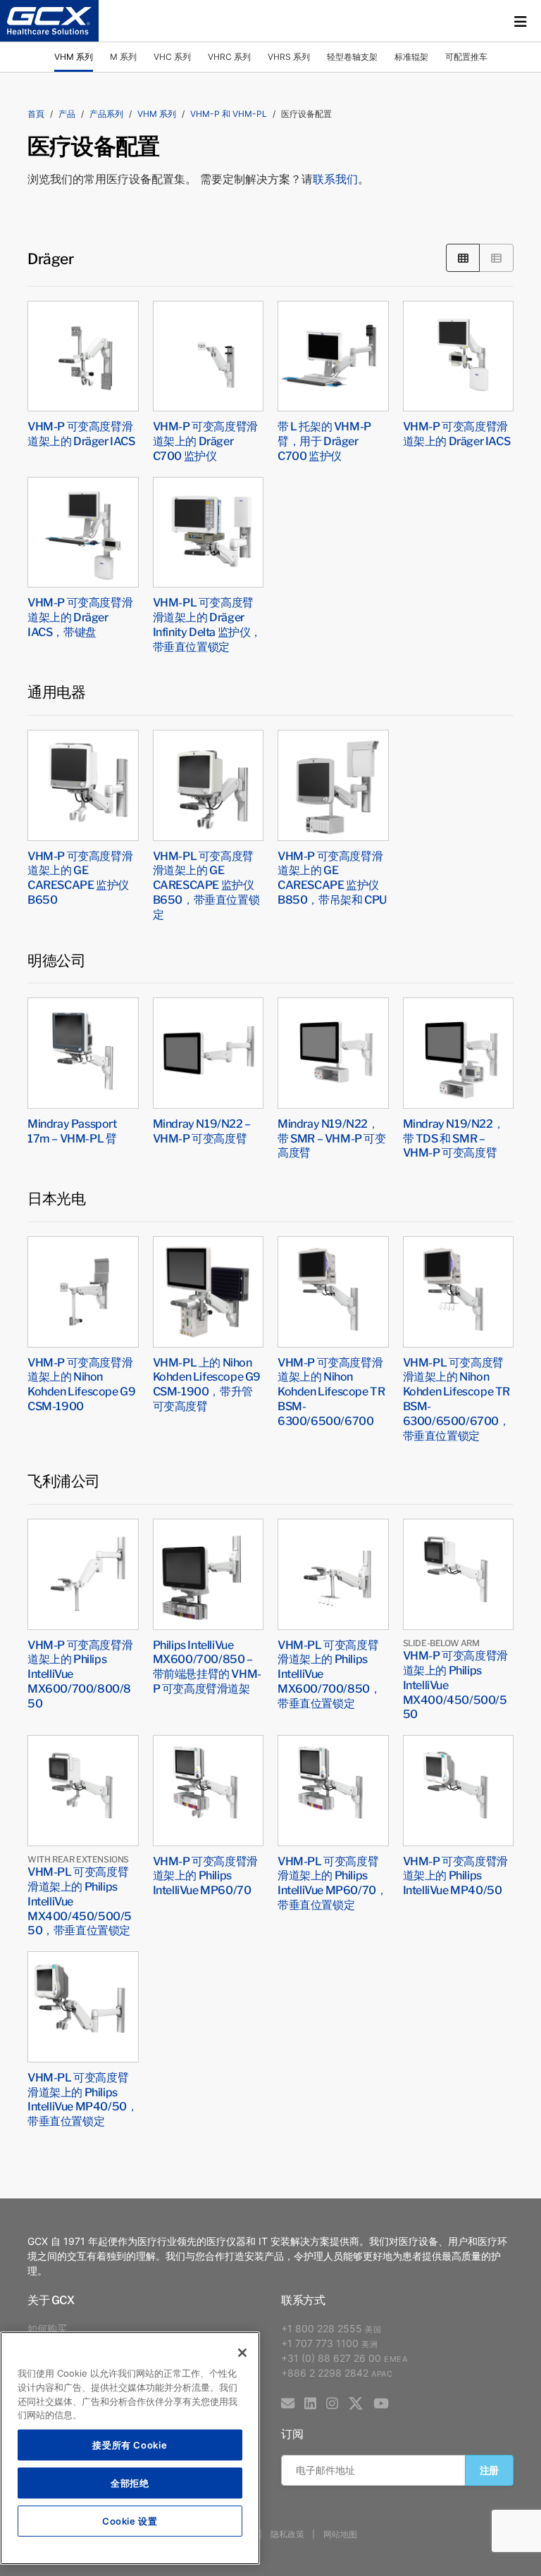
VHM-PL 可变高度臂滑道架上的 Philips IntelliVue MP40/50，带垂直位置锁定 (82, 2098)
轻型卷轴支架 (352, 57)
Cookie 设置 (130, 2521)
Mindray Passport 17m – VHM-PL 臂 (72, 1130)
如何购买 (47, 2328)
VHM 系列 (74, 57)
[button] (521, 21)
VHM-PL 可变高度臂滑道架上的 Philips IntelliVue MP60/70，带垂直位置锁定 (332, 1882)
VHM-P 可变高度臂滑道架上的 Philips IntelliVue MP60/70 (205, 1875)
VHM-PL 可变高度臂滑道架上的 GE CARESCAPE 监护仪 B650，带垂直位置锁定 (206, 884)
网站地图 (340, 2534)
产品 (67, 114)
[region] (130, 2448)
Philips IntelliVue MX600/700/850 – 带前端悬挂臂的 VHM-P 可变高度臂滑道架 (207, 1666)
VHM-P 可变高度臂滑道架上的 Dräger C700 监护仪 (205, 440)
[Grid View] (463, 257)
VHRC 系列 (229, 57)
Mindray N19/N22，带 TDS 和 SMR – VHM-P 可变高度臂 (454, 1138)
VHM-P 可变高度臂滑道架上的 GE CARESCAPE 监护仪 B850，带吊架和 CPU (332, 877)
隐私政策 (287, 2534)
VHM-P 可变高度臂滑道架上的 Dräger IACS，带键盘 (80, 616)
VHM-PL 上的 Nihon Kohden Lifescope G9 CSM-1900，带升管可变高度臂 (207, 1383)
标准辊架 (411, 57)
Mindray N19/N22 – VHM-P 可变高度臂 (202, 1130)
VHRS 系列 (289, 57)
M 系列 (123, 57)
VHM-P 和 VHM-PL (229, 114)
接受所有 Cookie (130, 2445)
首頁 (36, 114)
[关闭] (242, 2353)
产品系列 (106, 114)
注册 (489, 2470)
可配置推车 (466, 57)
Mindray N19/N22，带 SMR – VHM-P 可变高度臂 (332, 1138)
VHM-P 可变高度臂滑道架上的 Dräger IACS (81, 433)
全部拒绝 (130, 2483)
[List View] (496, 257)
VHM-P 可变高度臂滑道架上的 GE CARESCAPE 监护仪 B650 (80, 877)
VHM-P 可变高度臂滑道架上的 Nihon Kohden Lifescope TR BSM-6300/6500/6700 (331, 1391)
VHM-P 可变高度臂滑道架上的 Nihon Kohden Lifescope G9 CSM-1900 (81, 1383)
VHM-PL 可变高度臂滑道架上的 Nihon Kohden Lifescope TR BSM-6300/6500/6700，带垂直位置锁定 (456, 1398)
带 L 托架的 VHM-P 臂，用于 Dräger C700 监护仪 (324, 440)
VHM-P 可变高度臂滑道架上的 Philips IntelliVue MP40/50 (455, 1875)
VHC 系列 (172, 57)
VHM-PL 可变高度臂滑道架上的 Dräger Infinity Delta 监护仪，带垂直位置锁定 (207, 623)
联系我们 (335, 179)
